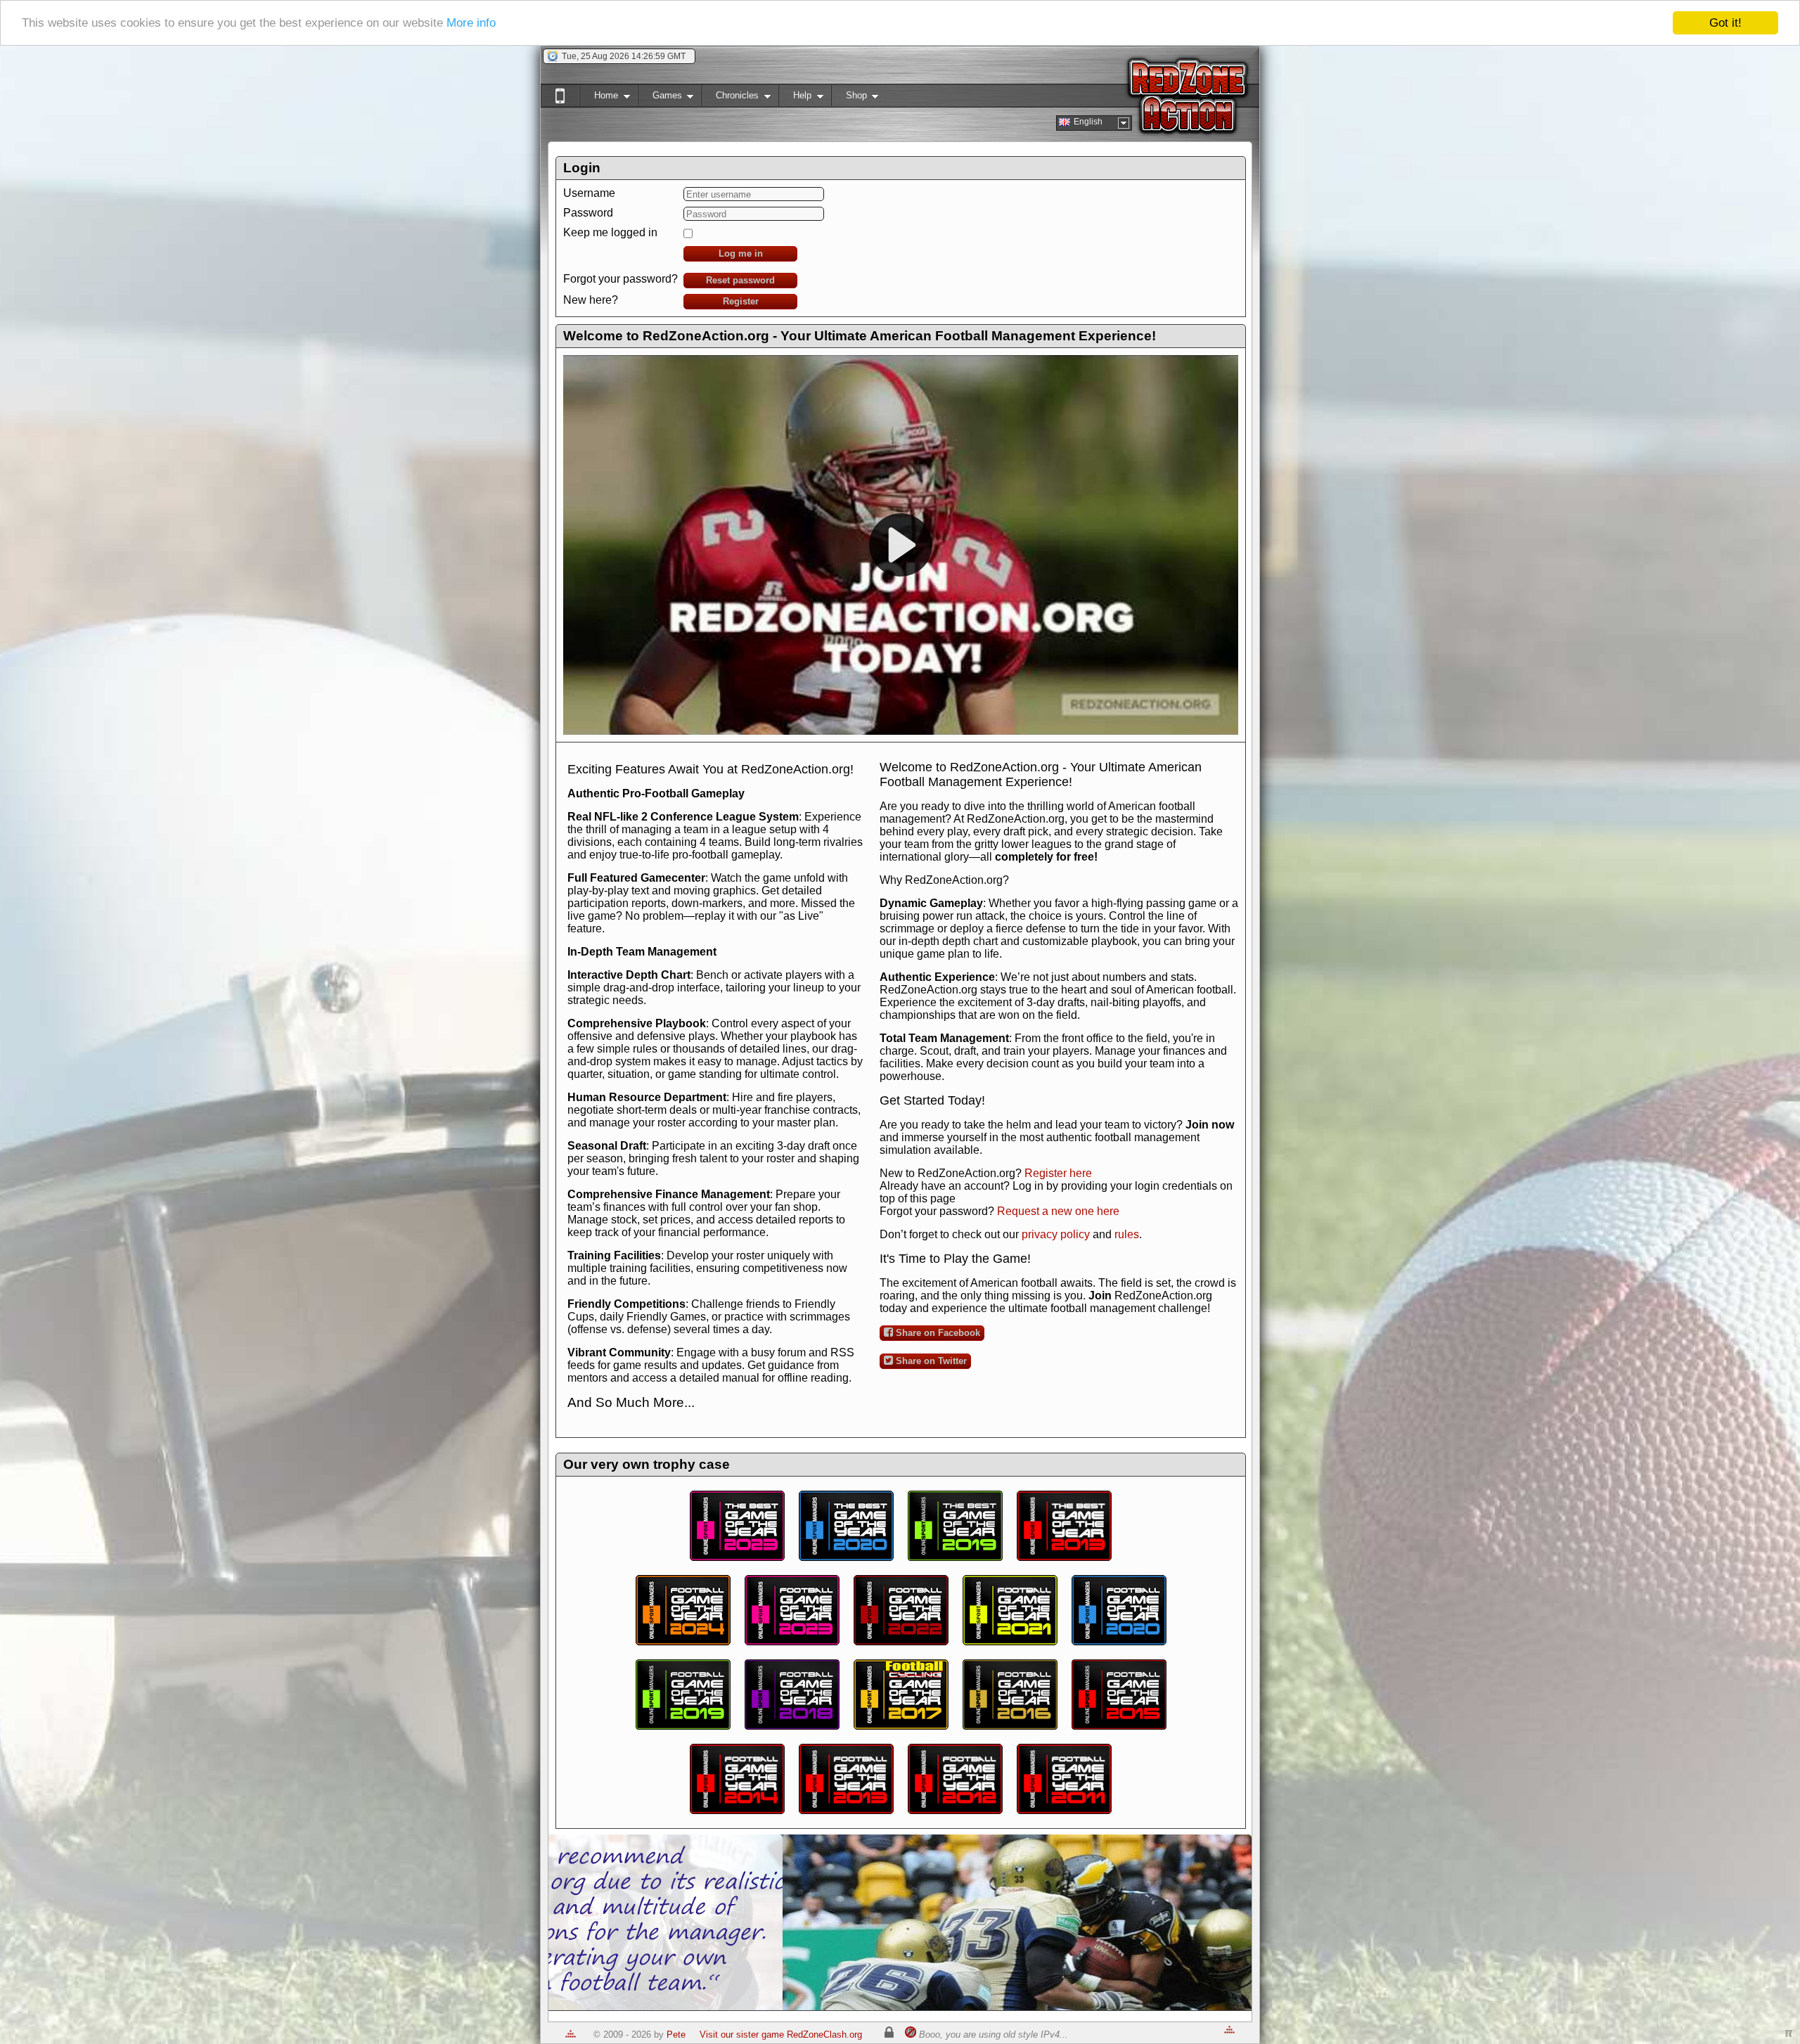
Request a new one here (1058, 1211)
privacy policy (1056, 1234)
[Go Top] (571, 2035)
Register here (1058, 1173)
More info (471, 24)
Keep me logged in (610, 232)
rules (1127, 1234)
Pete (676, 2035)
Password (588, 213)
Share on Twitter (930, 1361)
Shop (849, 98)
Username (589, 193)
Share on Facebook (937, 1333)
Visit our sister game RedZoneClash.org (781, 2035)
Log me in (741, 253)
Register (741, 301)
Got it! (1725, 23)
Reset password (740, 280)
